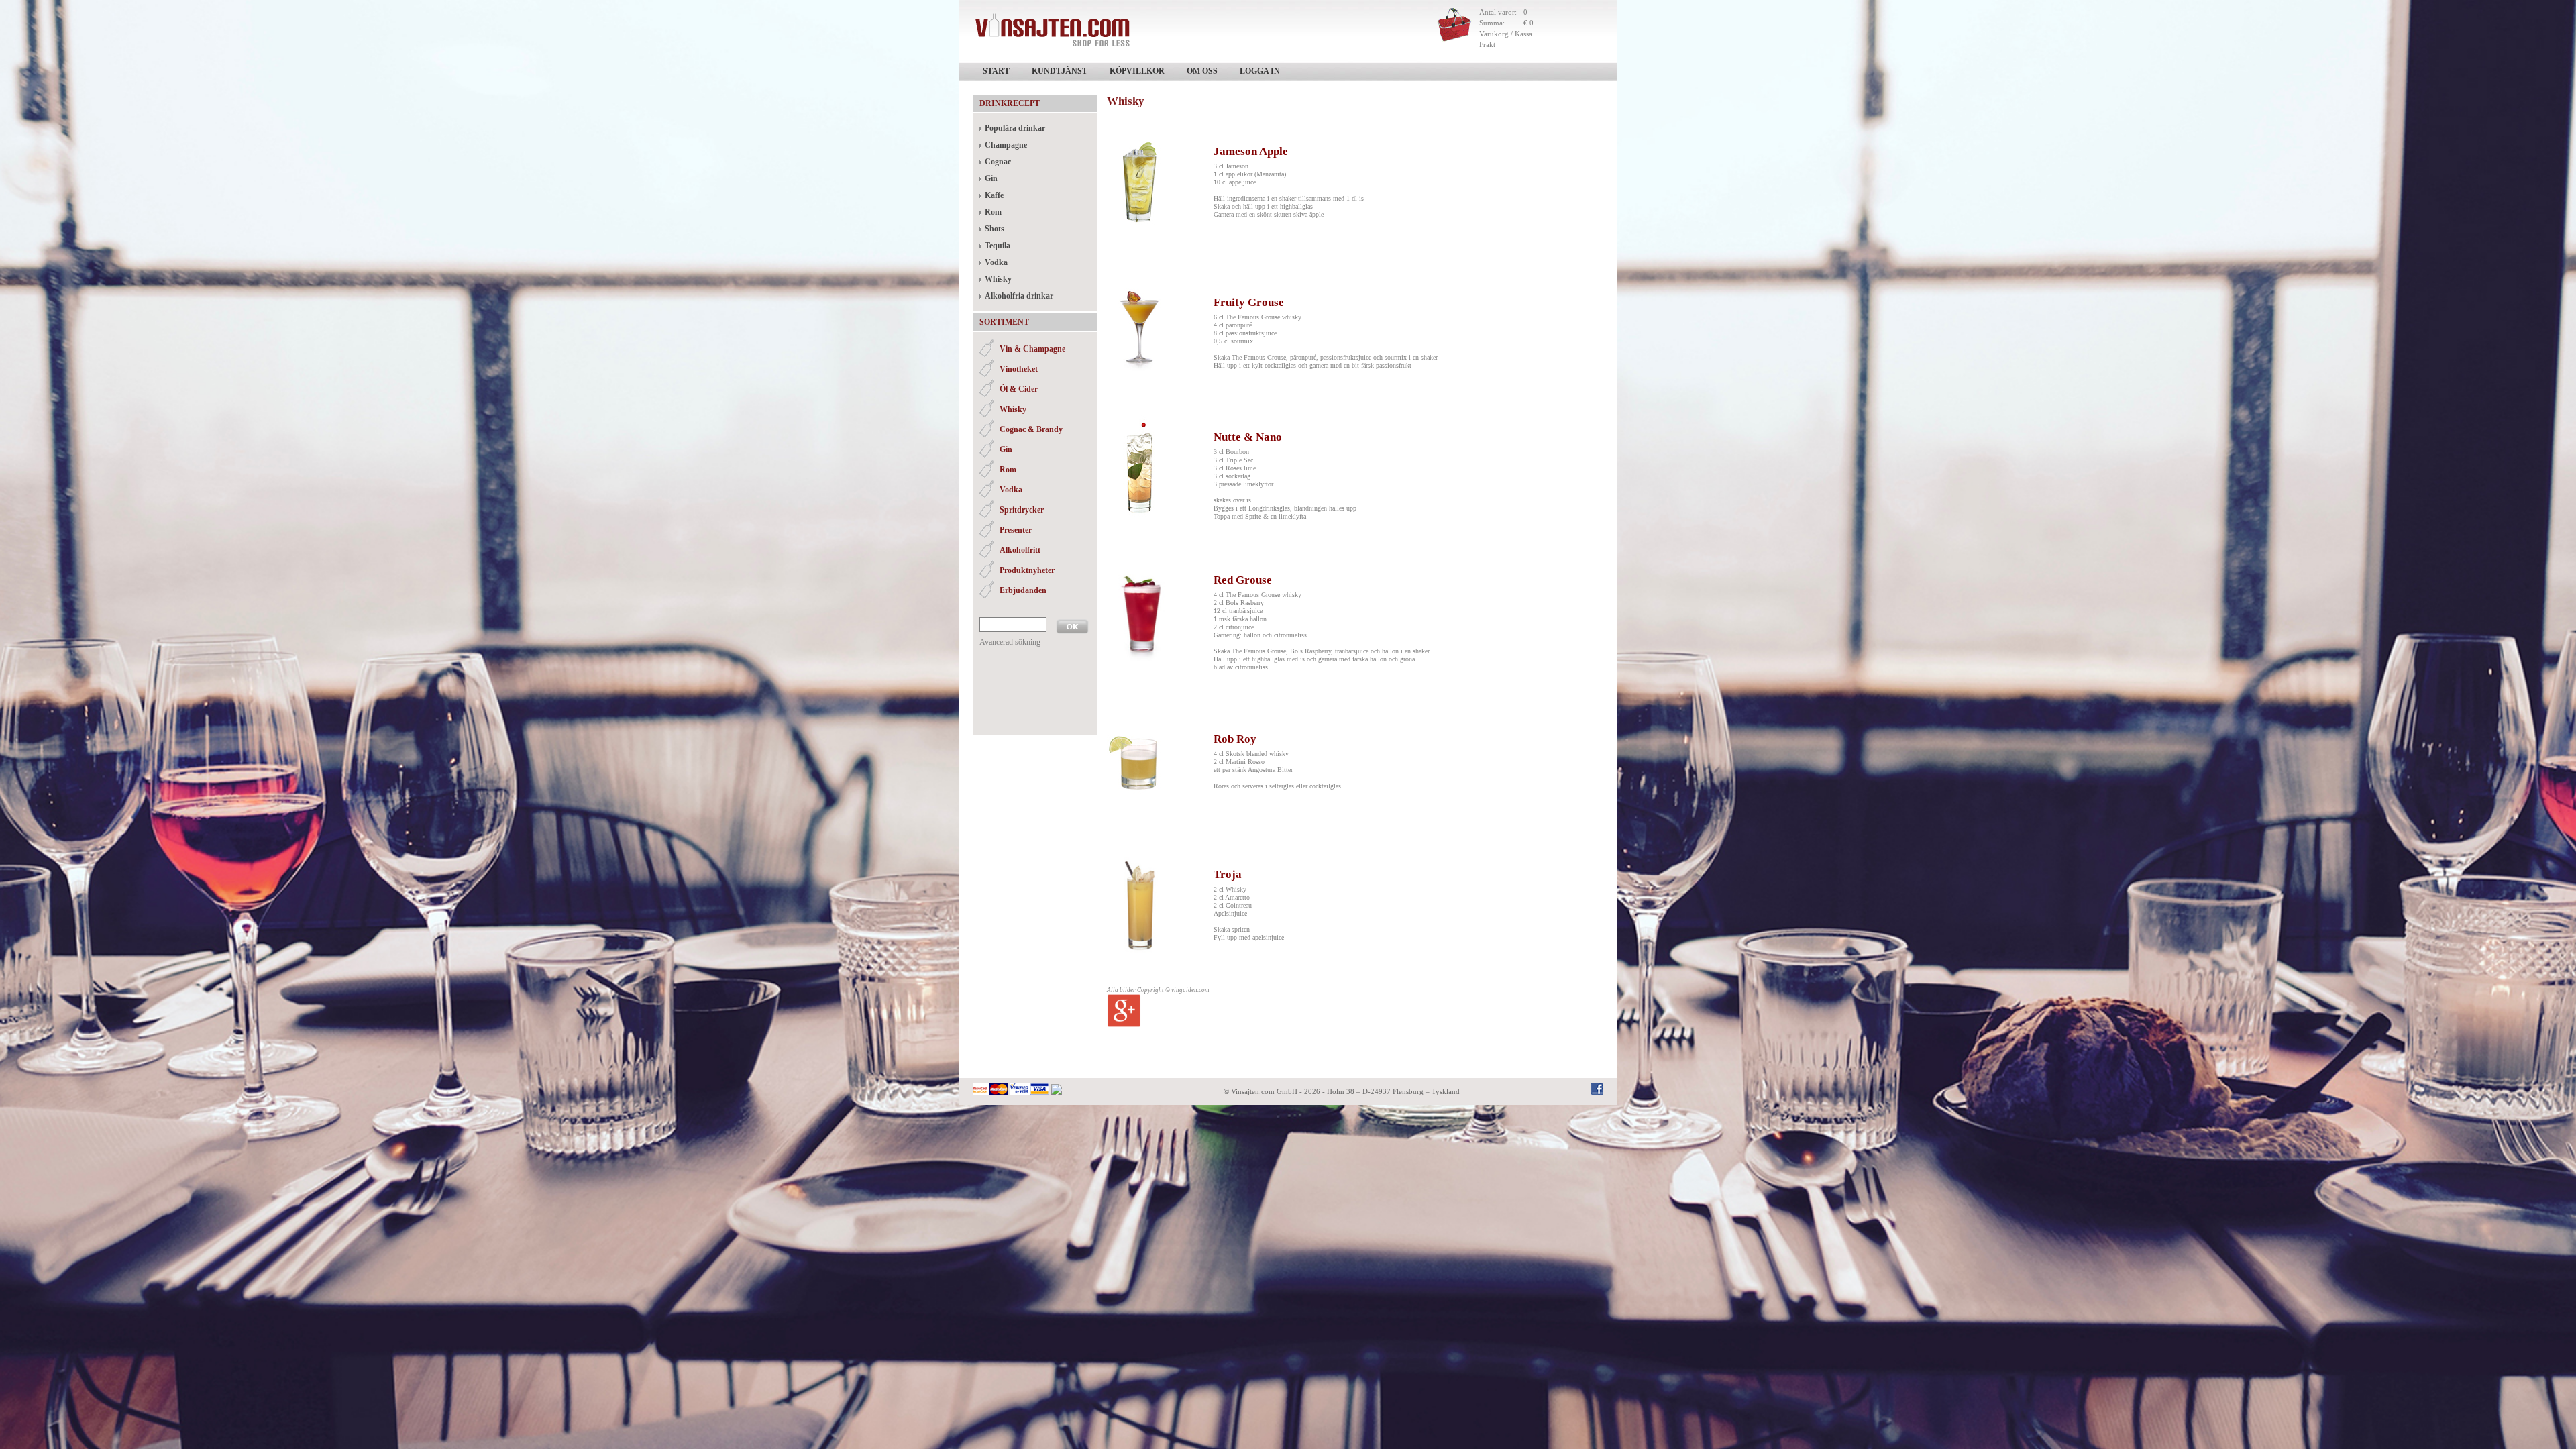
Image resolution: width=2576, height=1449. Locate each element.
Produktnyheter (1027, 570)
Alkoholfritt (1020, 550)
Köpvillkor (1137, 71)
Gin (991, 178)
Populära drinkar (1015, 128)
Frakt (1487, 44)
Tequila (998, 246)
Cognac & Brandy (1031, 429)
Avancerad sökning (1010, 642)
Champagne (1006, 145)
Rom (993, 212)
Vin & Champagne (1032, 349)
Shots (995, 229)
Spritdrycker (1022, 510)
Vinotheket (1019, 369)
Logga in (1260, 71)
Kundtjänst (1060, 71)
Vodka (996, 262)
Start (996, 71)
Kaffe (994, 195)
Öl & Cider (1019, 389)
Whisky (998, 279)
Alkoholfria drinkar (1019, 296)
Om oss (1202, 71)
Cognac (998, 162)
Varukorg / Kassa (1506, 34)
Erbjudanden (1023, 590)
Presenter (1016, 530)
